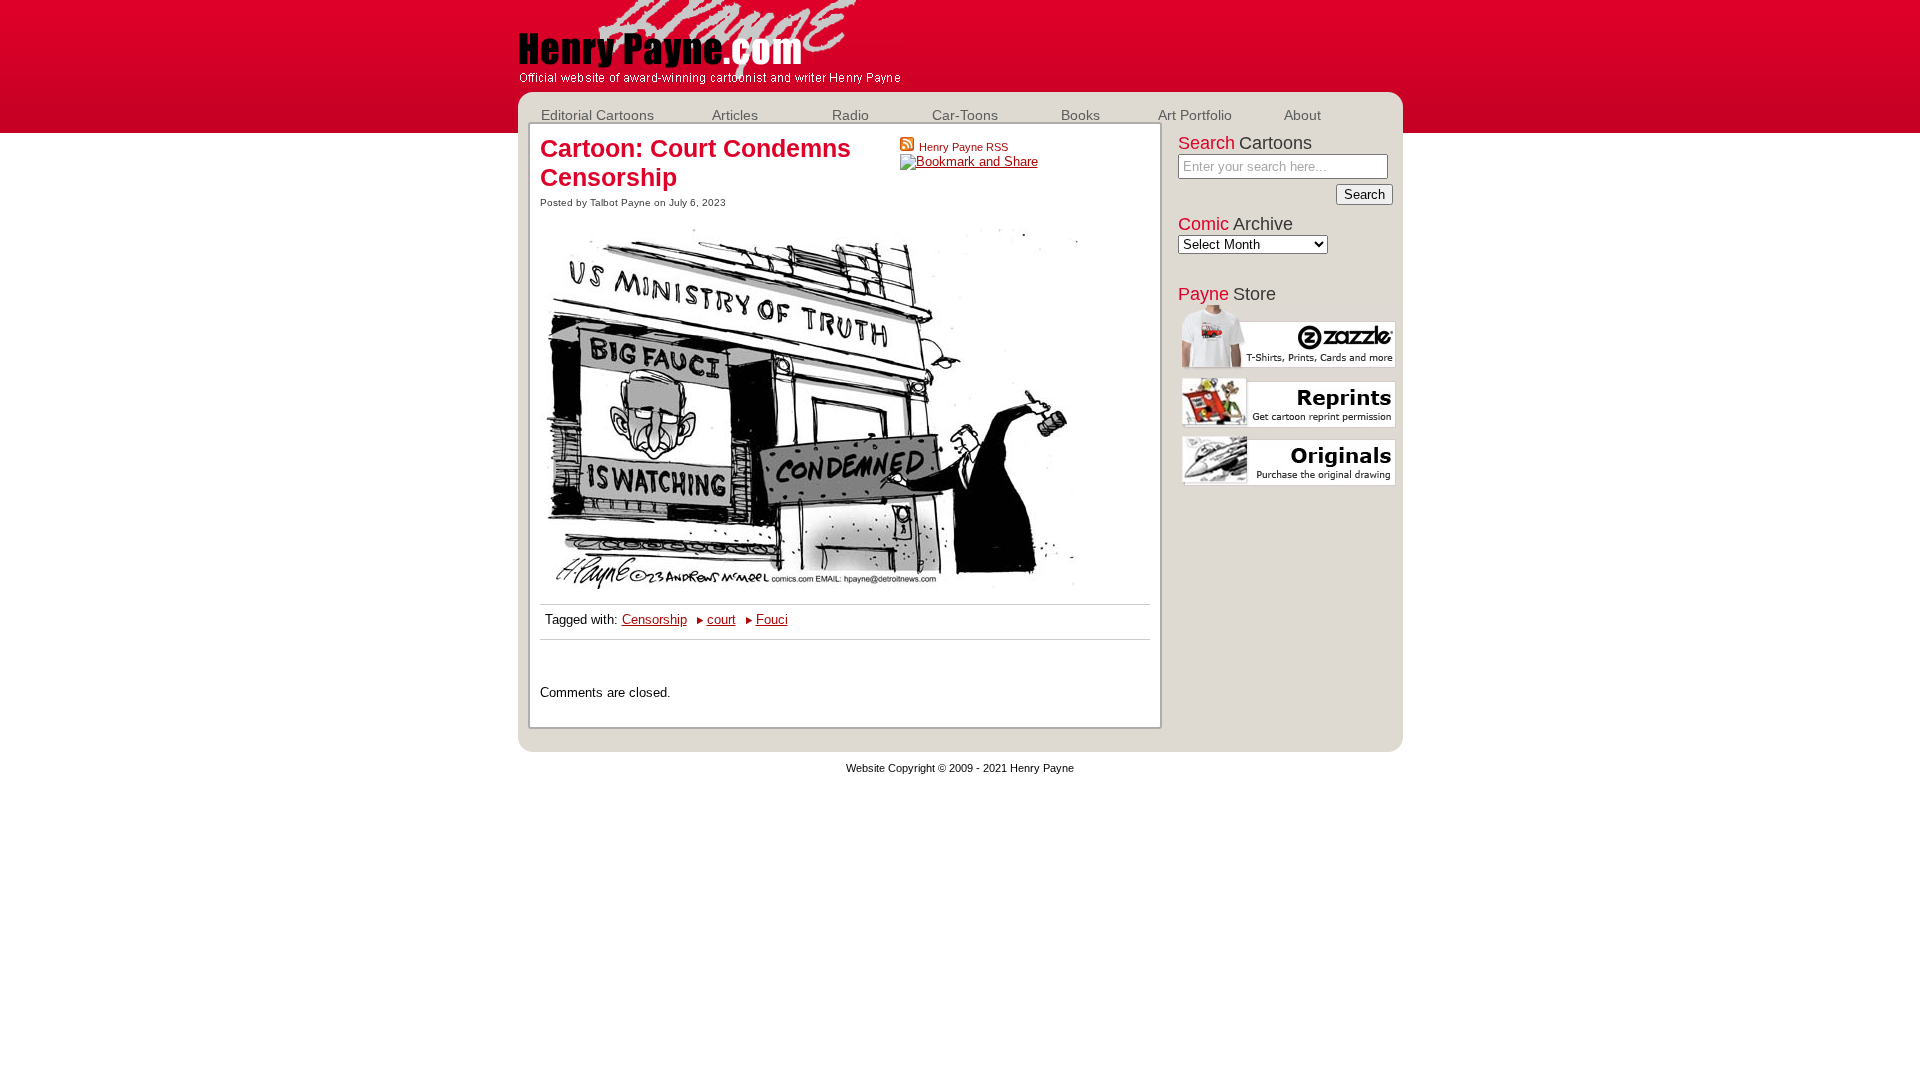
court (721, 619)
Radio (850, 115)
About (1302, 115)
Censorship (654, 619)
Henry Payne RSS (963, 147)
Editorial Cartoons (597, 115)
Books (1080, 115)
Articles (735, 115)
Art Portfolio (1195, 115)
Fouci (772, 619)
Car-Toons (965, 115)
